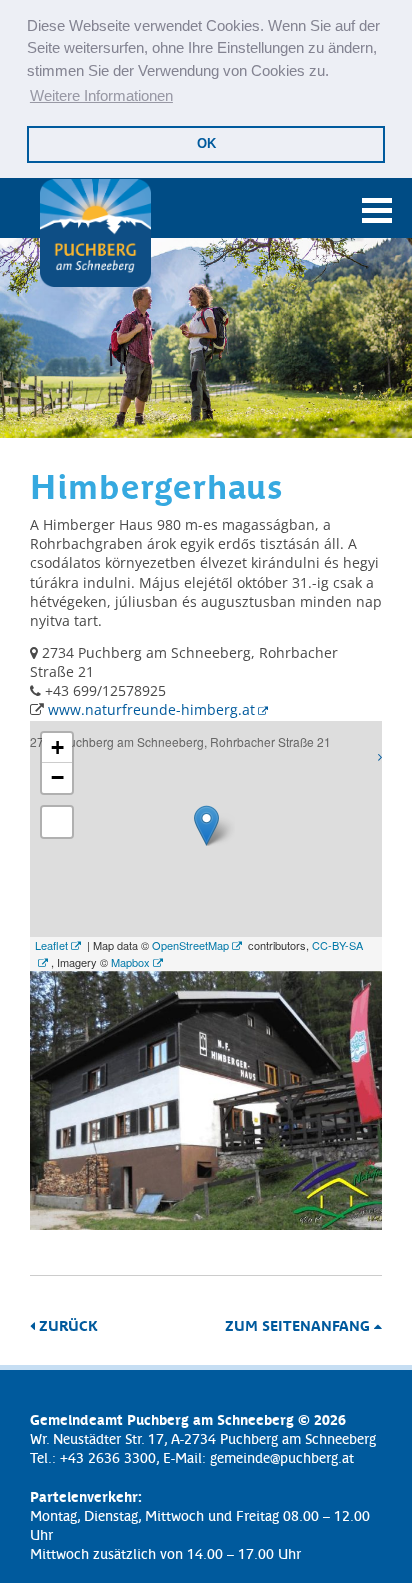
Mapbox (130, 962)
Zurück (66, 1325)
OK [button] (206, 143)
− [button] (57, 777)
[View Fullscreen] (57, 822)
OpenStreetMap (190, 945)
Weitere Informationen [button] (101, 95)
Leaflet (51, 945)
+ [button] (57, 747)
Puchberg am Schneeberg (95, 233)
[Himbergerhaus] (206, 1224)
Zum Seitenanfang (299, 1325)
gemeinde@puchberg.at (282, 1457)
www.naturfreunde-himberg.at (151, 709)
